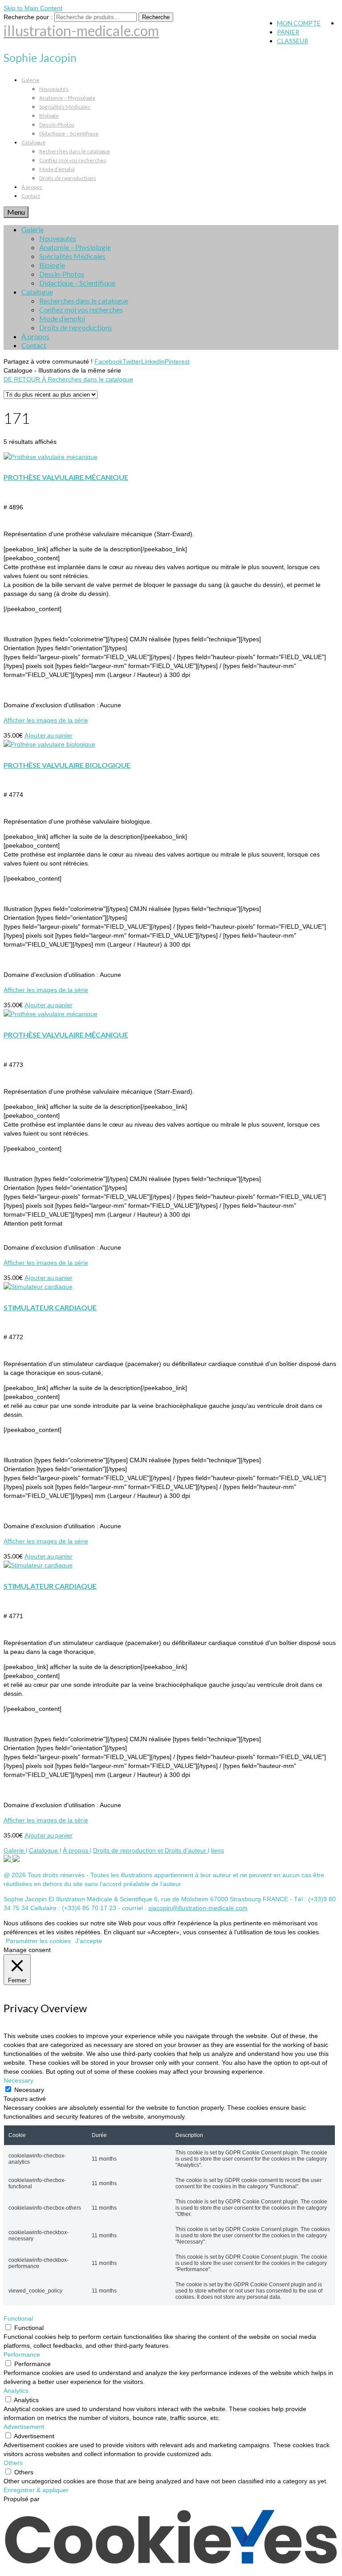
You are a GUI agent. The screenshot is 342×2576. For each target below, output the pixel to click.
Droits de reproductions (68, 178)
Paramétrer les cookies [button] (38, 1941)
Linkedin (153, 361)
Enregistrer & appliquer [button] (36, 2490)
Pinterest (177, 361)
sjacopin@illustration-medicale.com (198, 1908)
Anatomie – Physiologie (67, 98)
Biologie (49, 116)
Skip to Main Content (33, 8)
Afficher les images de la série (46, 720)
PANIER (288, 32)
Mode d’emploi (57, 169)
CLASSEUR (293, 41)
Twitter (132, 361)
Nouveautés (54, 89)
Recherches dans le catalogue (75, 151)
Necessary (29, 2090)
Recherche (156, 17)
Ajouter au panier (49, 735)
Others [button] (13, 2463)
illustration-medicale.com (81, 31)
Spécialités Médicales (65, 107)
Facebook (108, 361)
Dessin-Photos (57, 125)
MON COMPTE (299, 23)
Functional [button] (18, 2318)
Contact (31, 196)
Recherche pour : (28, 17)
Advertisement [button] (24, 2427)
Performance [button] (22, 2354)
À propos (32, 187)
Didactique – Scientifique (69, 133)
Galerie (30, 80)
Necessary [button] (18, 2080)
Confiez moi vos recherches (73, 160)
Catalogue (33, 142)
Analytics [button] (16, 2391)
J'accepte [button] (89, 1941)
